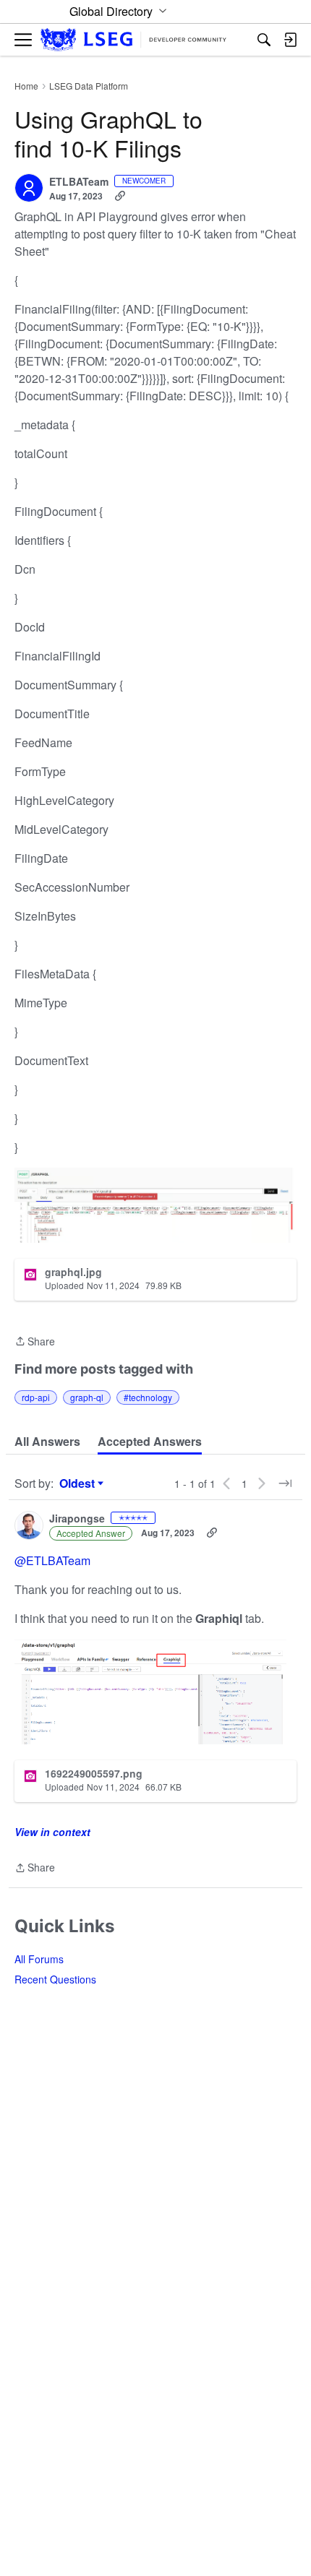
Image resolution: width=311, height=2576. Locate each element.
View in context (52, 1832)
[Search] (264, 40)
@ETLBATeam (52, 1560)
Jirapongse (77, 1519)
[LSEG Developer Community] (133, 40)
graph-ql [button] (87, 1397)
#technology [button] (148, 1397)
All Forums (39, 1959)
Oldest (79, 1483)
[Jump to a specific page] (285, 1483)
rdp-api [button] (36, 1397)
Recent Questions (55, 1979)
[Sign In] (290, 40)
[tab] (47, 1442)
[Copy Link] (120, 196)
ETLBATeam (79, 182)
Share (35, 1342)
